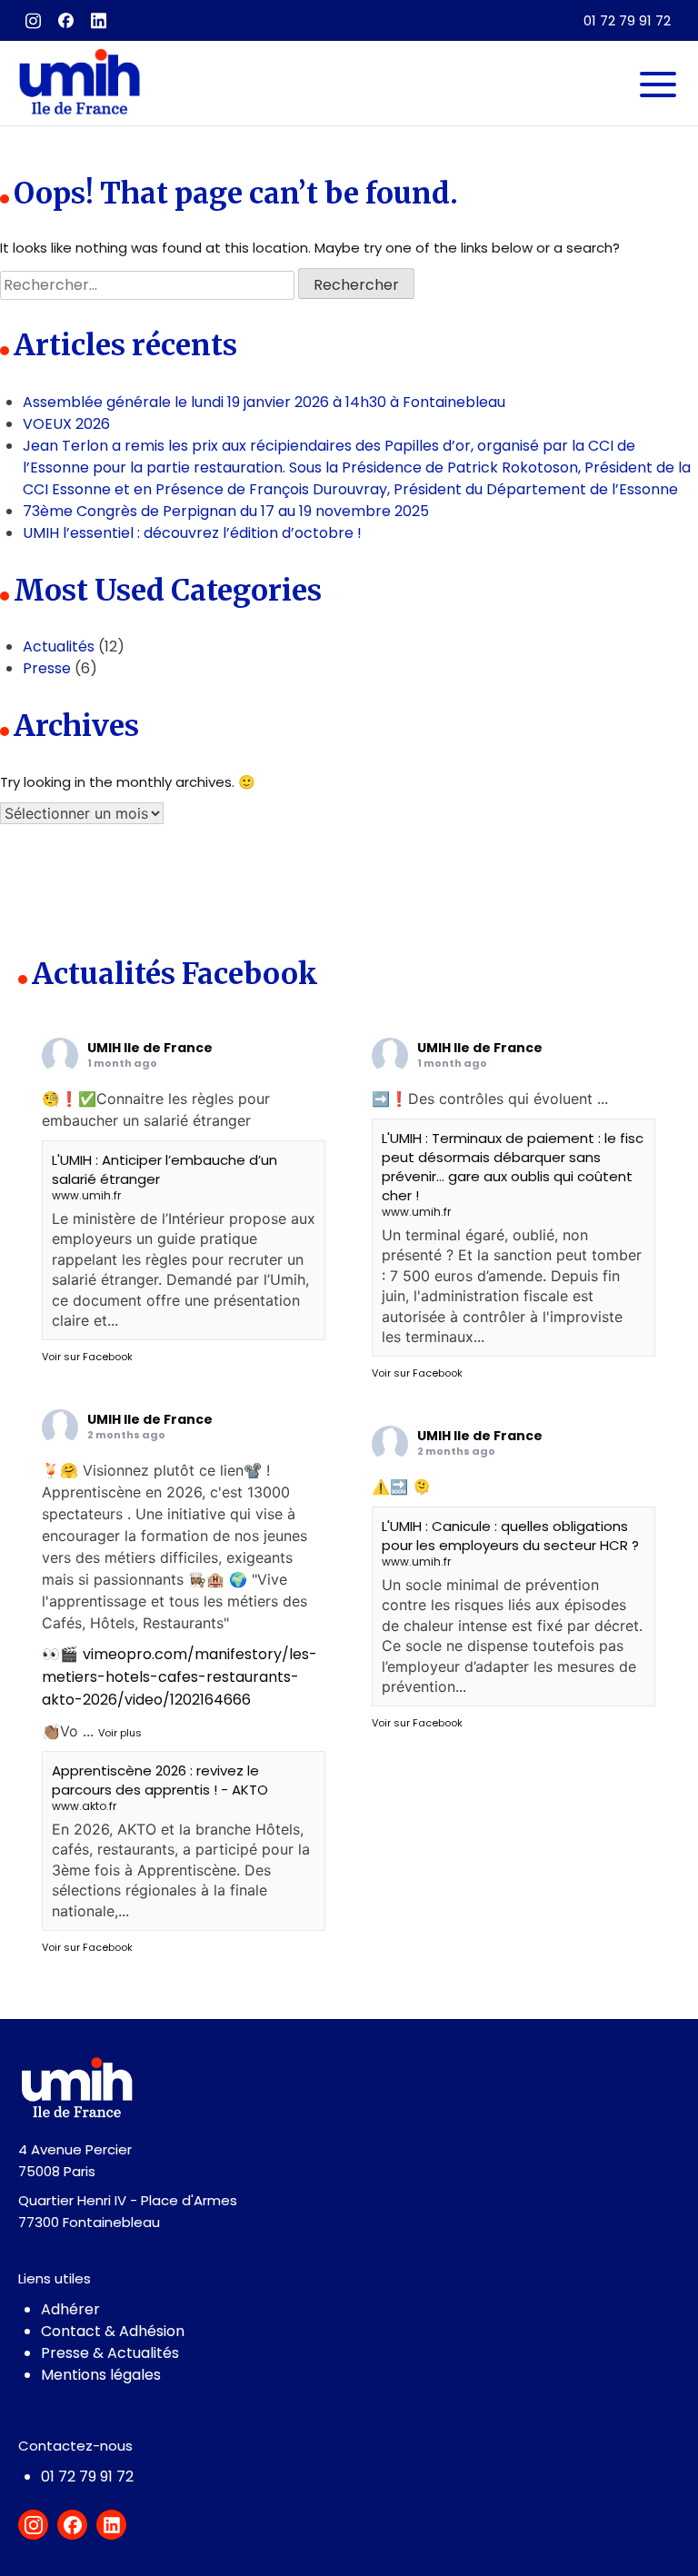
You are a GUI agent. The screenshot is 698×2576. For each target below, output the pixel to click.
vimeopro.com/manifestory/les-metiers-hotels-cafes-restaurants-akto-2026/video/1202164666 (179, 1677)
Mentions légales (101, 2375)
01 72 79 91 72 (627, 20)
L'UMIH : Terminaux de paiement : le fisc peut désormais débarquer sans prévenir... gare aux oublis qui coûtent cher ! (513, 1167)
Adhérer (70, 2309)
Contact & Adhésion (113, 2331)
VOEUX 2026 (66, 424)
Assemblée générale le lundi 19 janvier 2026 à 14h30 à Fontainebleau (264, 402)
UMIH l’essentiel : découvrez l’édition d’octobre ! (192, 533)
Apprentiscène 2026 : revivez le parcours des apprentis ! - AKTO (160, 1780)
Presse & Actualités (110, 2353)
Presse (47, 668)
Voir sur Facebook (87, 1357)
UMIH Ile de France (150, 1048)
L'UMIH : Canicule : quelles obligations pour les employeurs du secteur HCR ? (510, 1536)
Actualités (59, 646)
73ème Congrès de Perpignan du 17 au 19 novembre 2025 (226, 511)
